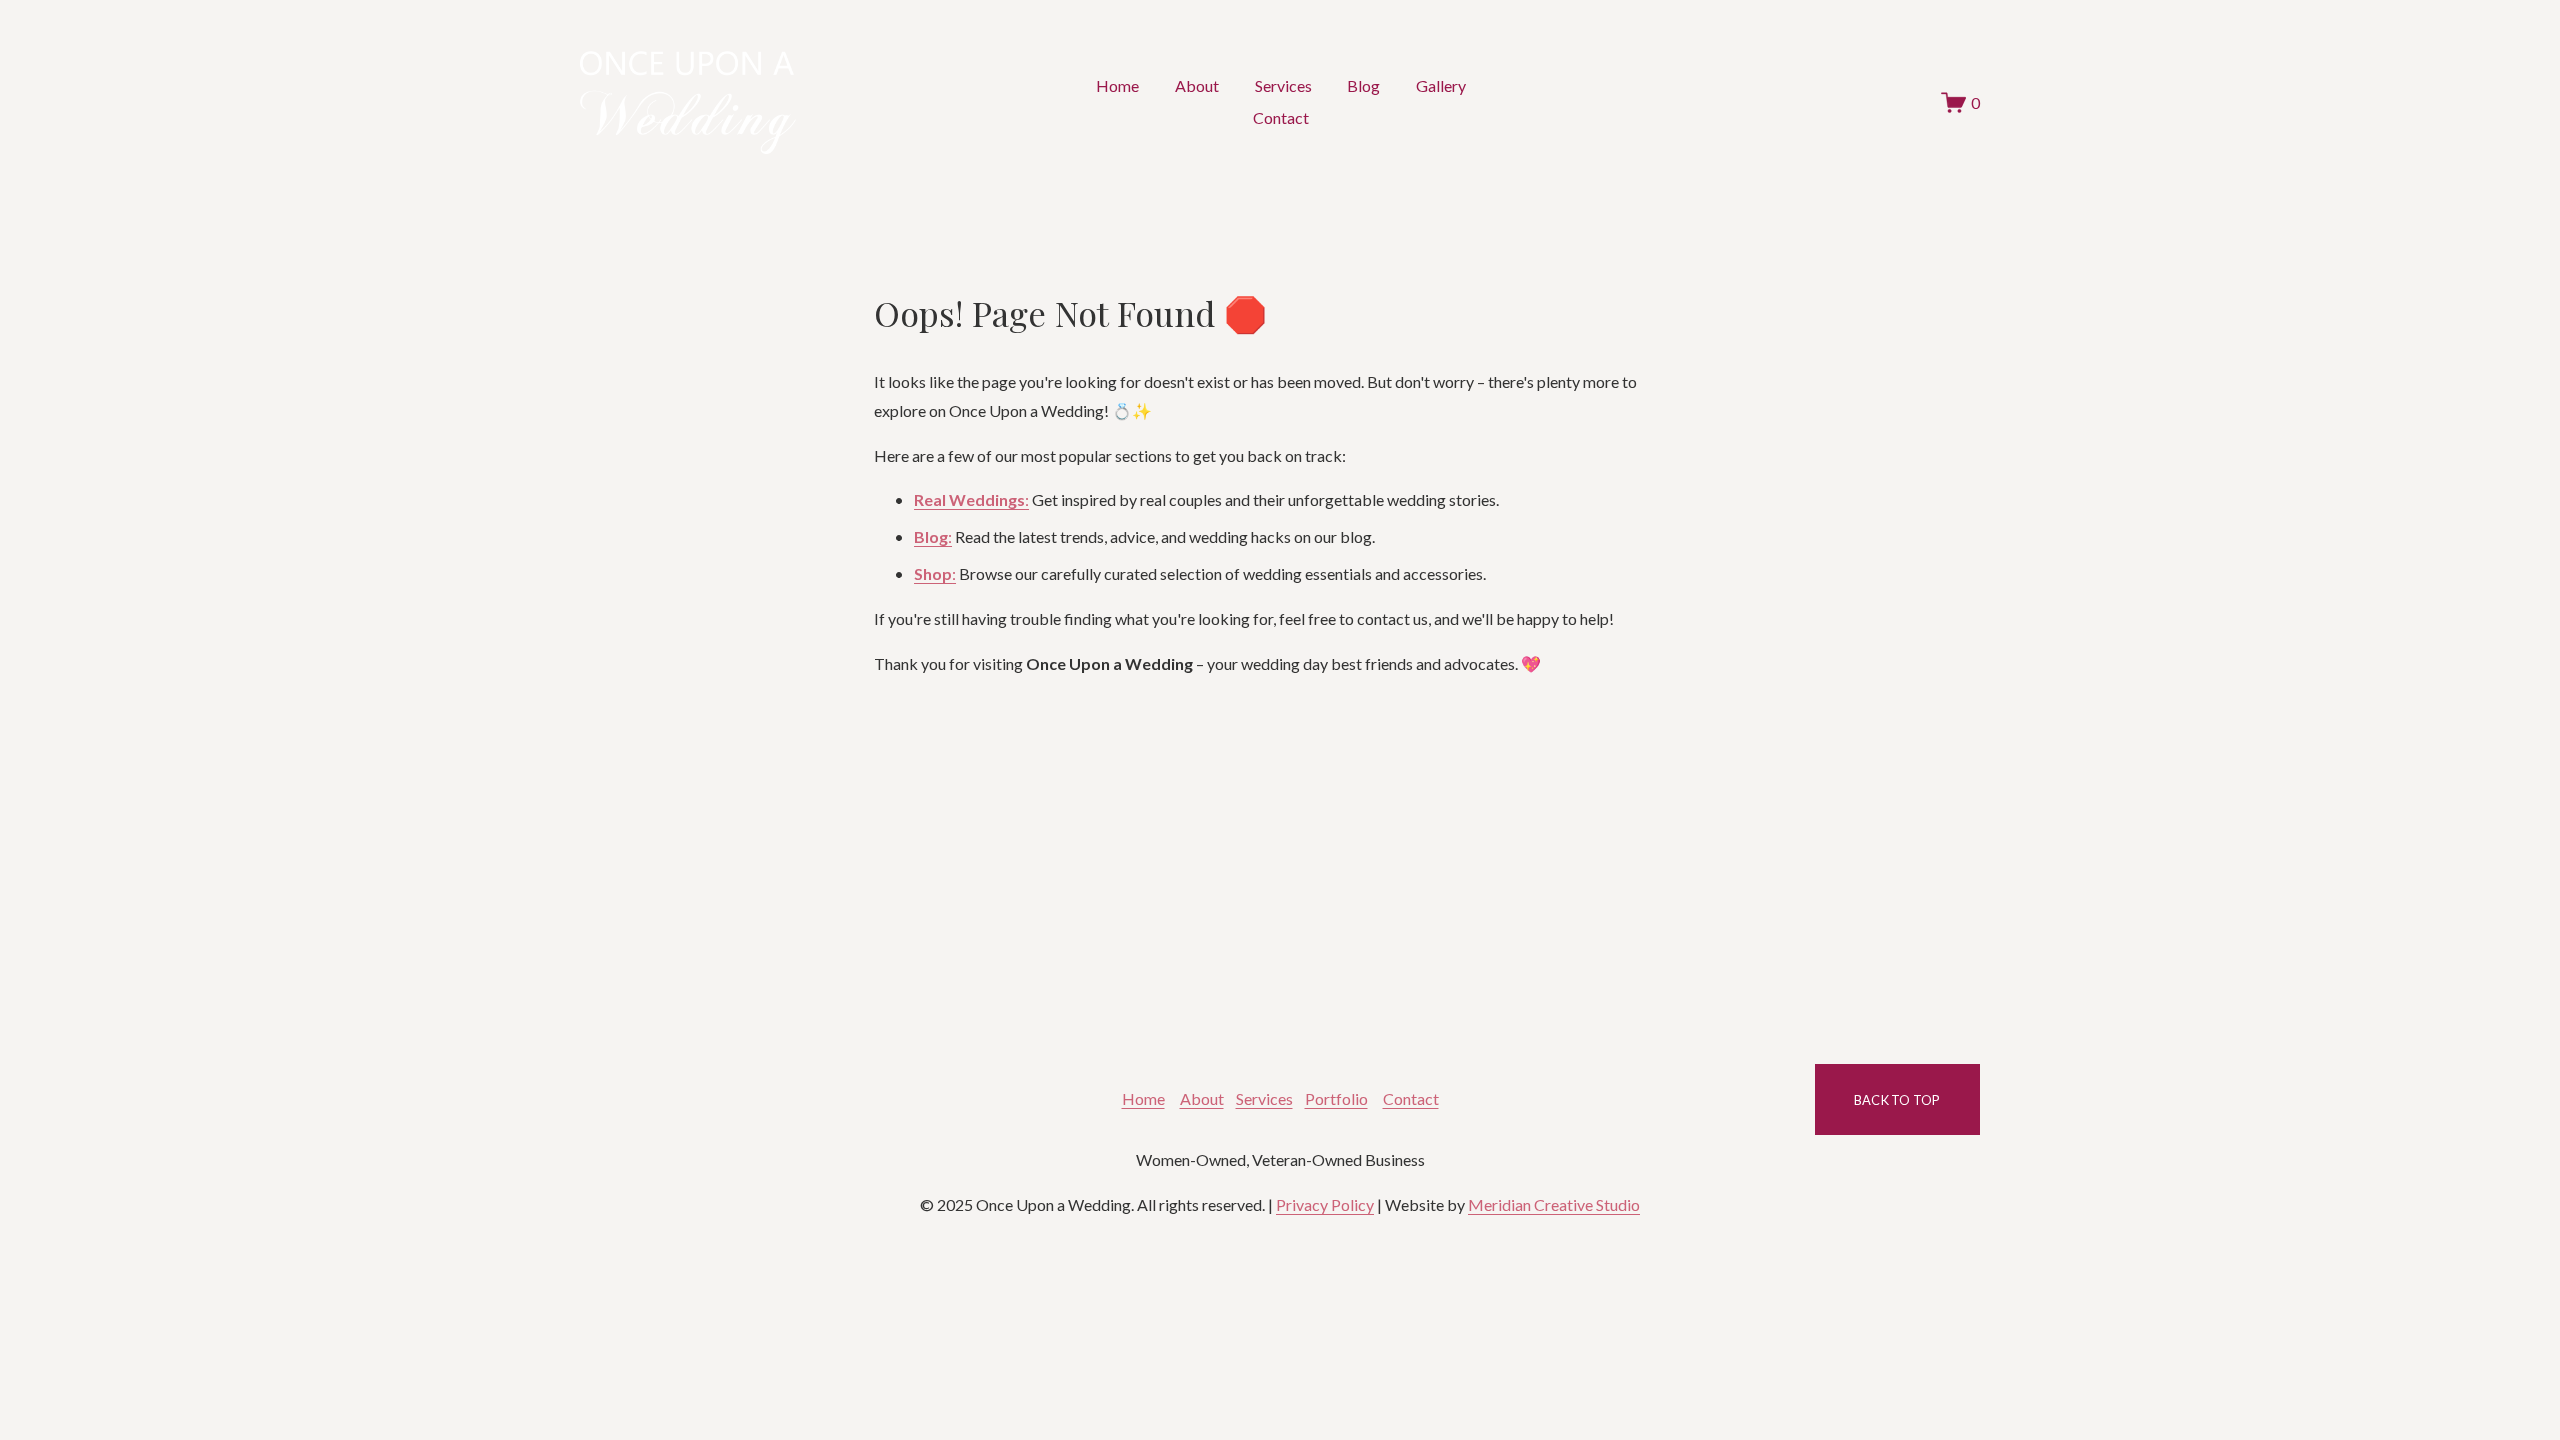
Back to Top (1897, 1100)
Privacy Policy (1325, 1204)
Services (1283, 85)
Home (1117, 85)
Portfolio (1336, 1098)
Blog (1363, 85)
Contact (1281, 117)
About (1197, 85)
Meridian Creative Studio (1554, 1204)
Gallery (1441, 85)
